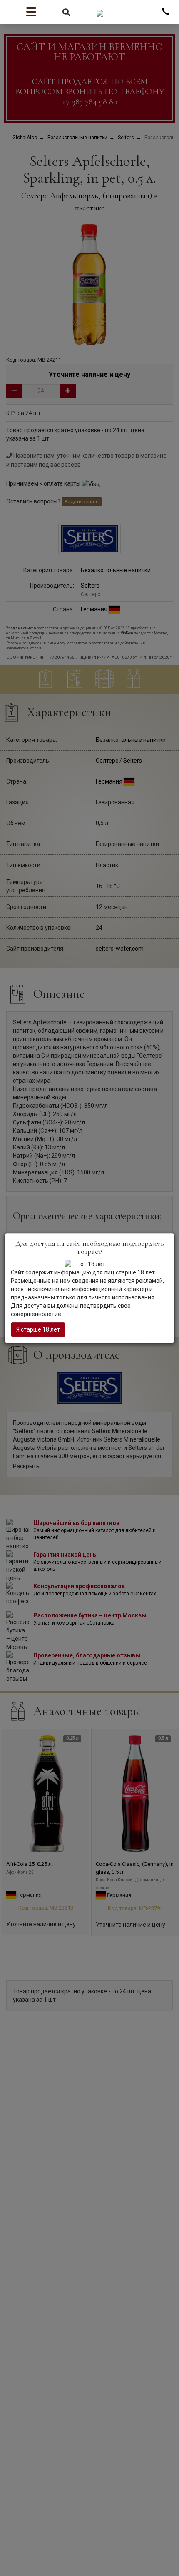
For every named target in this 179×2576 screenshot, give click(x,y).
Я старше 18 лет (38, 1329)
